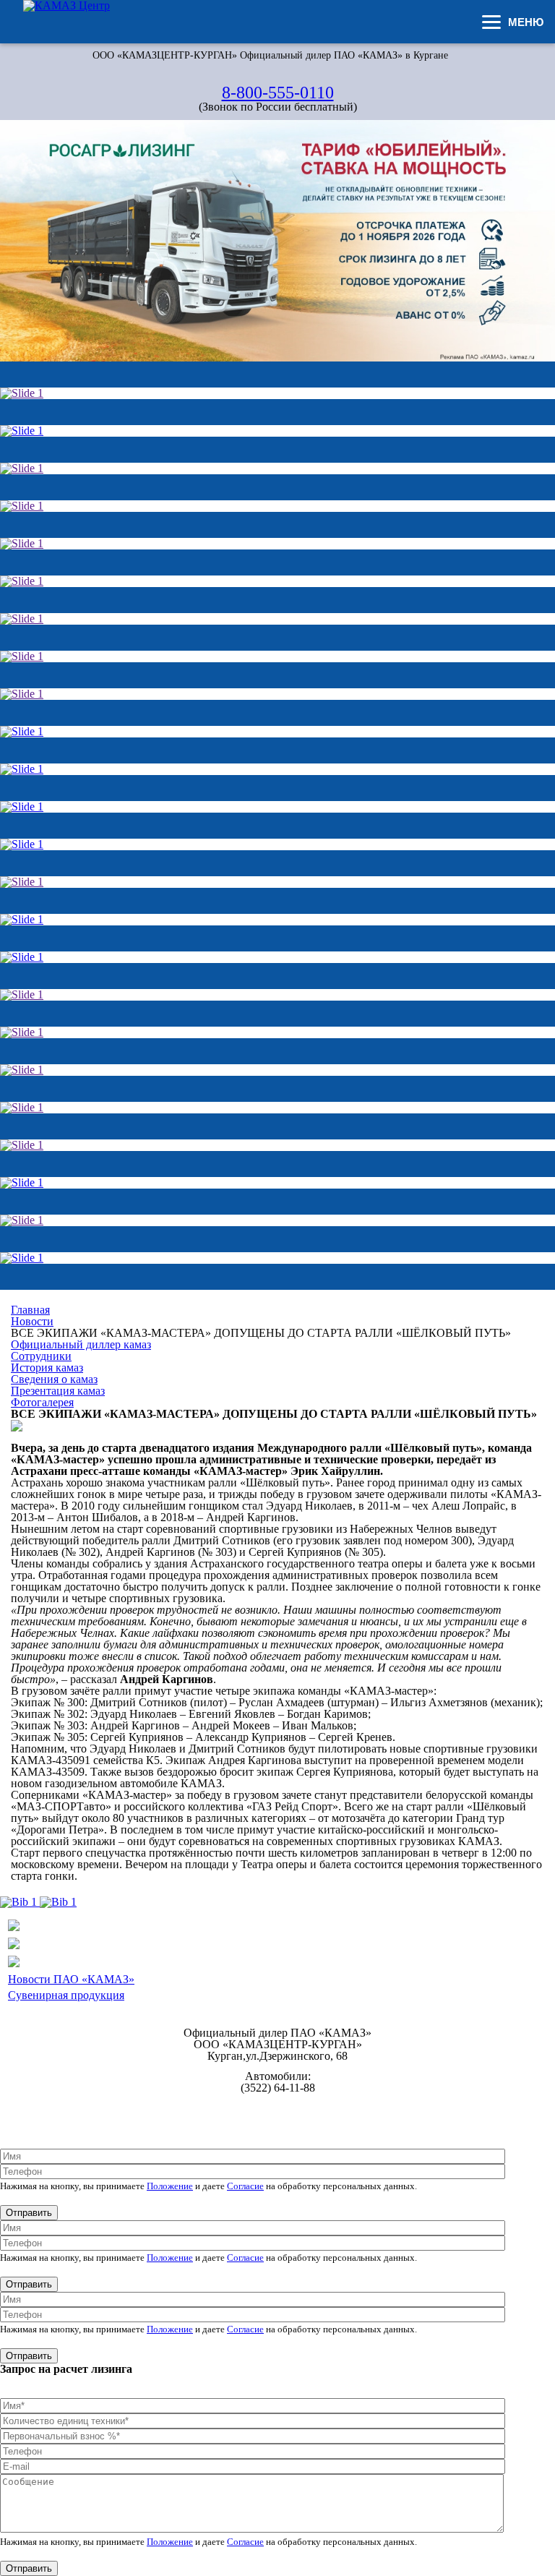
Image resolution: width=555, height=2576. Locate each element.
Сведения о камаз (54, 1379)
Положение (170, 2186)
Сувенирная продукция (66, 1995)
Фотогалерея (42, 1402)
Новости (32, 1321)
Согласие (245, 2186)
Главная (30, 1310)
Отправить (29, 2213)
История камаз (47, 1368)
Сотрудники (41, 1356)
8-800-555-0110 (278, 93)
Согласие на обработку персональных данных (278, 2119)
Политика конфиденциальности (278, 2108)
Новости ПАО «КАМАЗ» (71, 1979)
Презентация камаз (58, 1391)
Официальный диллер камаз (81, 1344)
